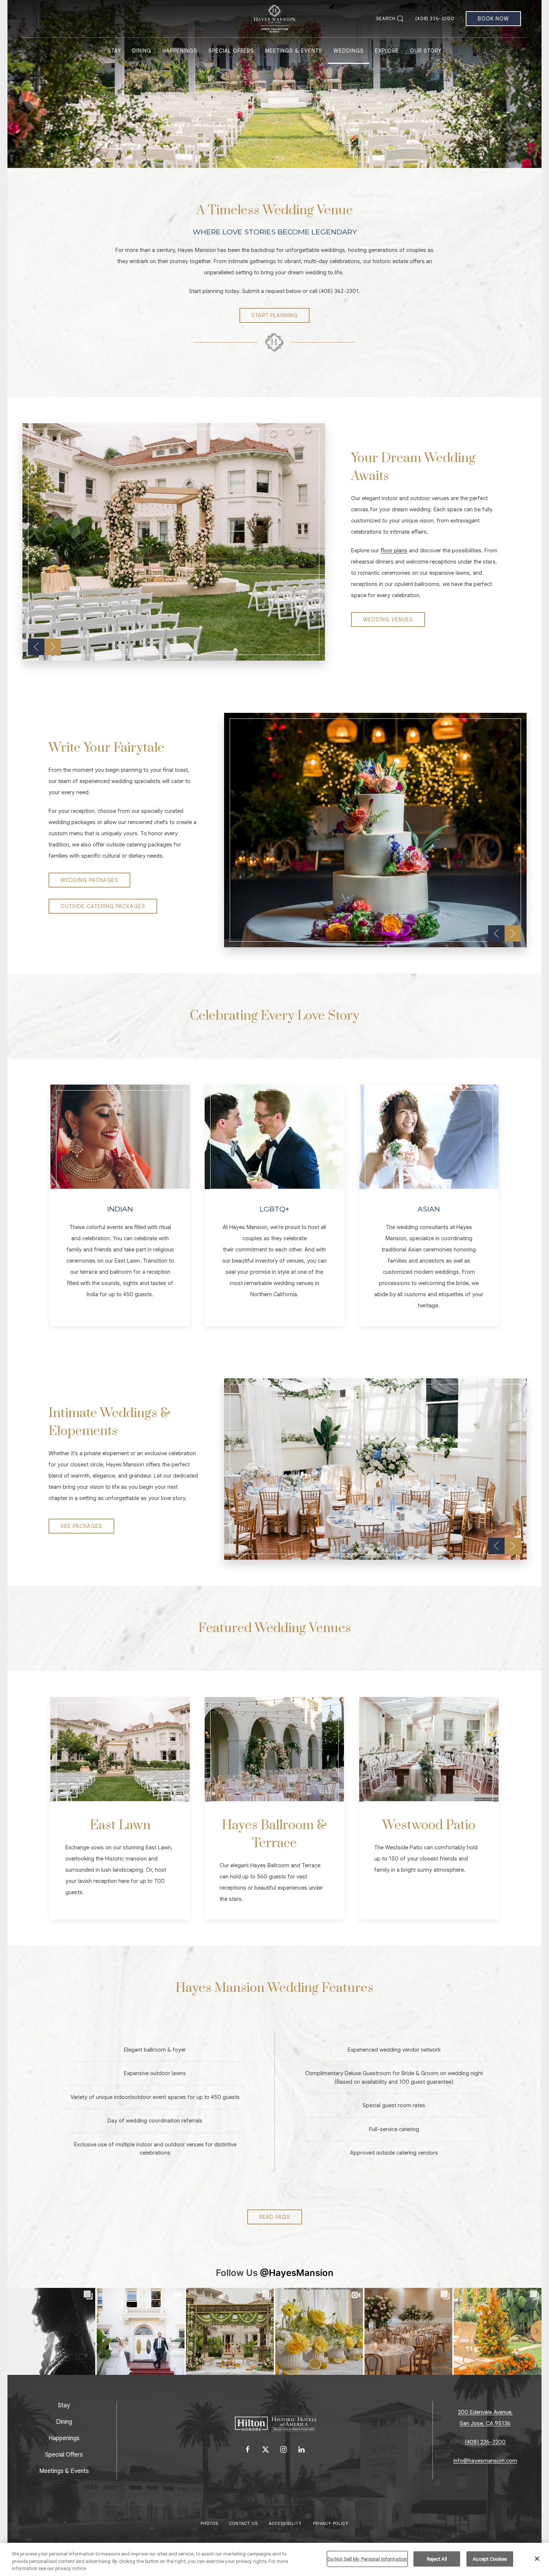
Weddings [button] (349, 51)
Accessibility (285, 2524)
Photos (209, 2524)
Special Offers (231, 51)
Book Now (493, 19)
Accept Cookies (490, 2559)
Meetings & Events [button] (294, 51)
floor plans (394, 551)
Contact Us (244, 2524)
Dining (64, 2422)
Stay (64, 2405)
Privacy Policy (331, 2524)
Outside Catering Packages (103, 906)
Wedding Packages (89, 880)
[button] (36, 647)
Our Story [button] (426, 51)
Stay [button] (114, 51)
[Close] (537, 2558)
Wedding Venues (388, 620)
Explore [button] (387, 51)
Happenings (64, 2438)
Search (386, 18)
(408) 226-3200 (435, 18)
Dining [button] (142, 51)
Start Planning (274, 315)
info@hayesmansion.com (485, 2461)
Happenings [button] (180, 51)
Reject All (437, 2559)
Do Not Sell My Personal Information (367, 2559)
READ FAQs (275, 2217)
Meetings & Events (64, 2471)
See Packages (81, 1526)
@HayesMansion (297, 2273)
